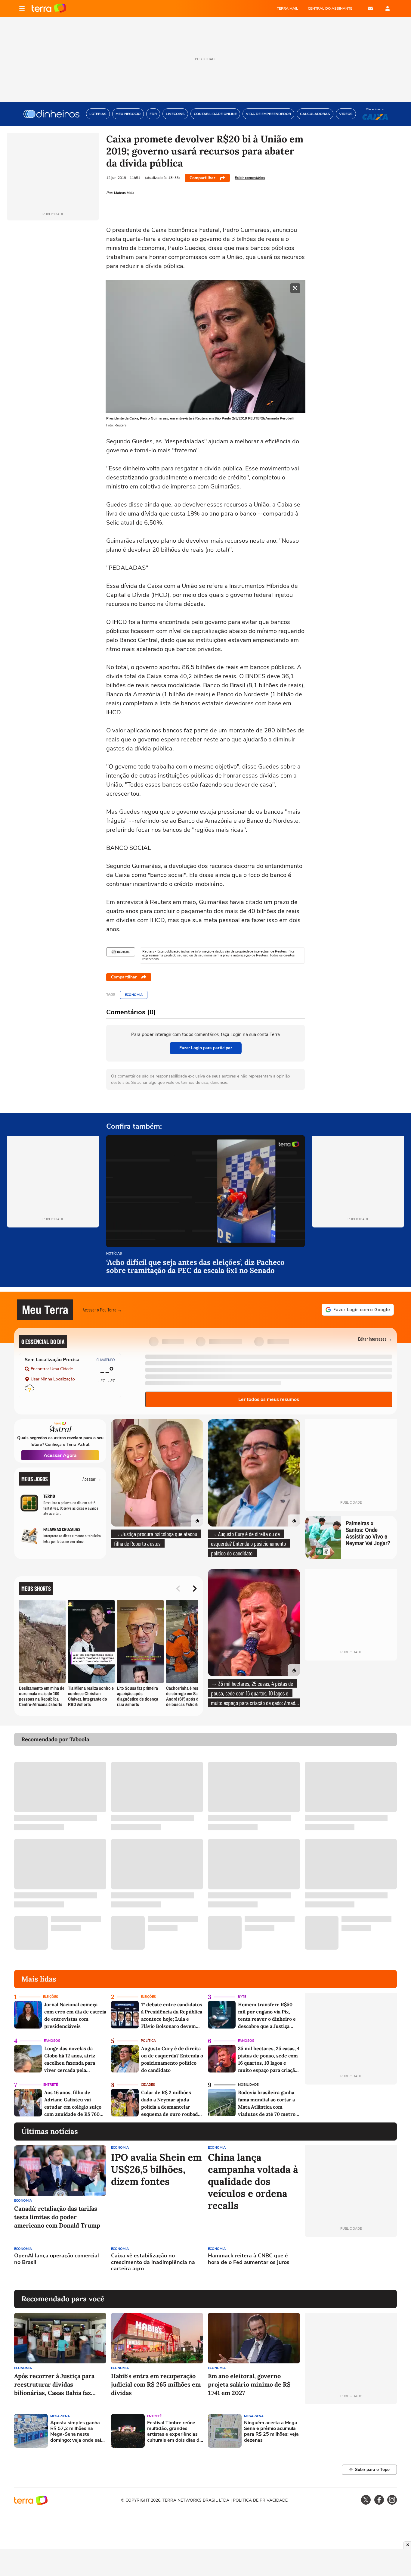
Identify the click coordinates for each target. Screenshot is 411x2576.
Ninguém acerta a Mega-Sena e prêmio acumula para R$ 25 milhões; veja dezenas (272, 2432)
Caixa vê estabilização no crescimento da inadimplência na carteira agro (153, 2262)
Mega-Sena (60, 2416)
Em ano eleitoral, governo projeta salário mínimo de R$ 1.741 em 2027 (249, 2384)
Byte (242, 1997)
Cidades (148, 2085)
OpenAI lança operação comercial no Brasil (57, 2259)
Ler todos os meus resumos (269, 1399)
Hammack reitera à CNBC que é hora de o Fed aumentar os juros (249, 2259)
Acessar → (92, 1479)
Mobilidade (248, 2085)
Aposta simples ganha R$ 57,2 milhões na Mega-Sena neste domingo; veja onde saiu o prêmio (77, 2432)
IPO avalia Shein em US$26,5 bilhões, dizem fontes (156, 2169)
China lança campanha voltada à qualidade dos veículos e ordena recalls (253, 2181)
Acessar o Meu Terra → (102, 1310)
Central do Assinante (330, 8)
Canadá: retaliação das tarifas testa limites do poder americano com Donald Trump (57, 2217)
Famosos (52, 2041)
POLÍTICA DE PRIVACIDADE (260, 2500)
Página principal (49, 8)
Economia (134, 995)
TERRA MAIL (287, 8)
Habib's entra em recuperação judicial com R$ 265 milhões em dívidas (156, 2384)
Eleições (51, 1997)
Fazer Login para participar (206, 1048)
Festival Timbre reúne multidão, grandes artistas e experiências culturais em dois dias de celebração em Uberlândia (175, 2432)
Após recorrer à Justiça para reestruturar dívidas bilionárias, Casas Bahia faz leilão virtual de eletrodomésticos (54, 2385)
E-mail (370, 8)
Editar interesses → (375, 1339)
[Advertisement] (351, 2263)
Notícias (114, 1254)
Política (148, 2041)
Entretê (51, 2085)
